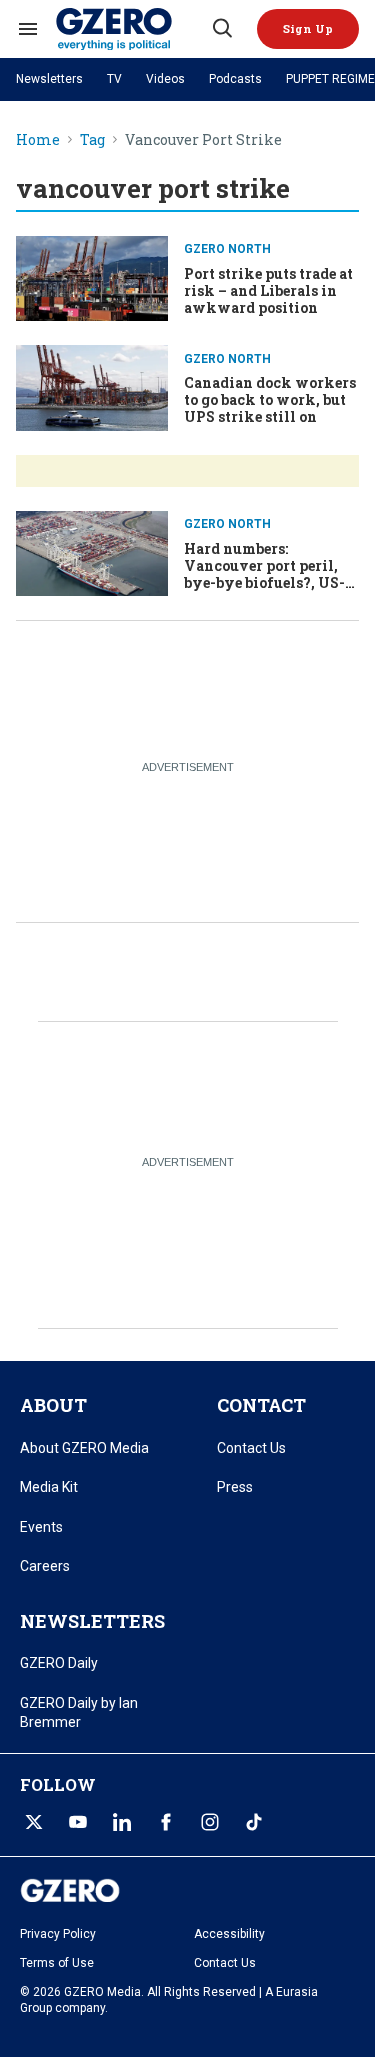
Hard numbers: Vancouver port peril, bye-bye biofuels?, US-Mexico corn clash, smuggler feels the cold (266, 582)
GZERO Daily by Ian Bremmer (79, 1713)
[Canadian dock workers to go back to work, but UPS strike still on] (92, 385)
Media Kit (49, 1487)
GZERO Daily (59, 1663)
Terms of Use (57, 1963)
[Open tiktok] (254, 1822)
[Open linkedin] (122, 1822)
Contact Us (251, 1448)
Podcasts (235, 79)
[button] (308, 29)
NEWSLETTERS (92, 1621)
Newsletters (49, 79)
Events (41, 1527)
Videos (165, 79)
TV (114, 79)
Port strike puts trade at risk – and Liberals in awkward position (268, 290)
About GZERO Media (84, 1448)
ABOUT (53, 1405)
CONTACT (261, 1405)
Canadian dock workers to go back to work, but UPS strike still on (270, 399)
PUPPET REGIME (330, 79)
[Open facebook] (166, 1822)
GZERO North (227, 249)
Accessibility (229, 1934)
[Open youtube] (78, 1822)
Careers (45, 1566)
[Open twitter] (34, 1822)
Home (38, 140)
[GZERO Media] (132, 29)
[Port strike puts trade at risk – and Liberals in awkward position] (92, 276)
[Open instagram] (210, 1822)
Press (235, 1487)
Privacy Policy (58, 1934)
